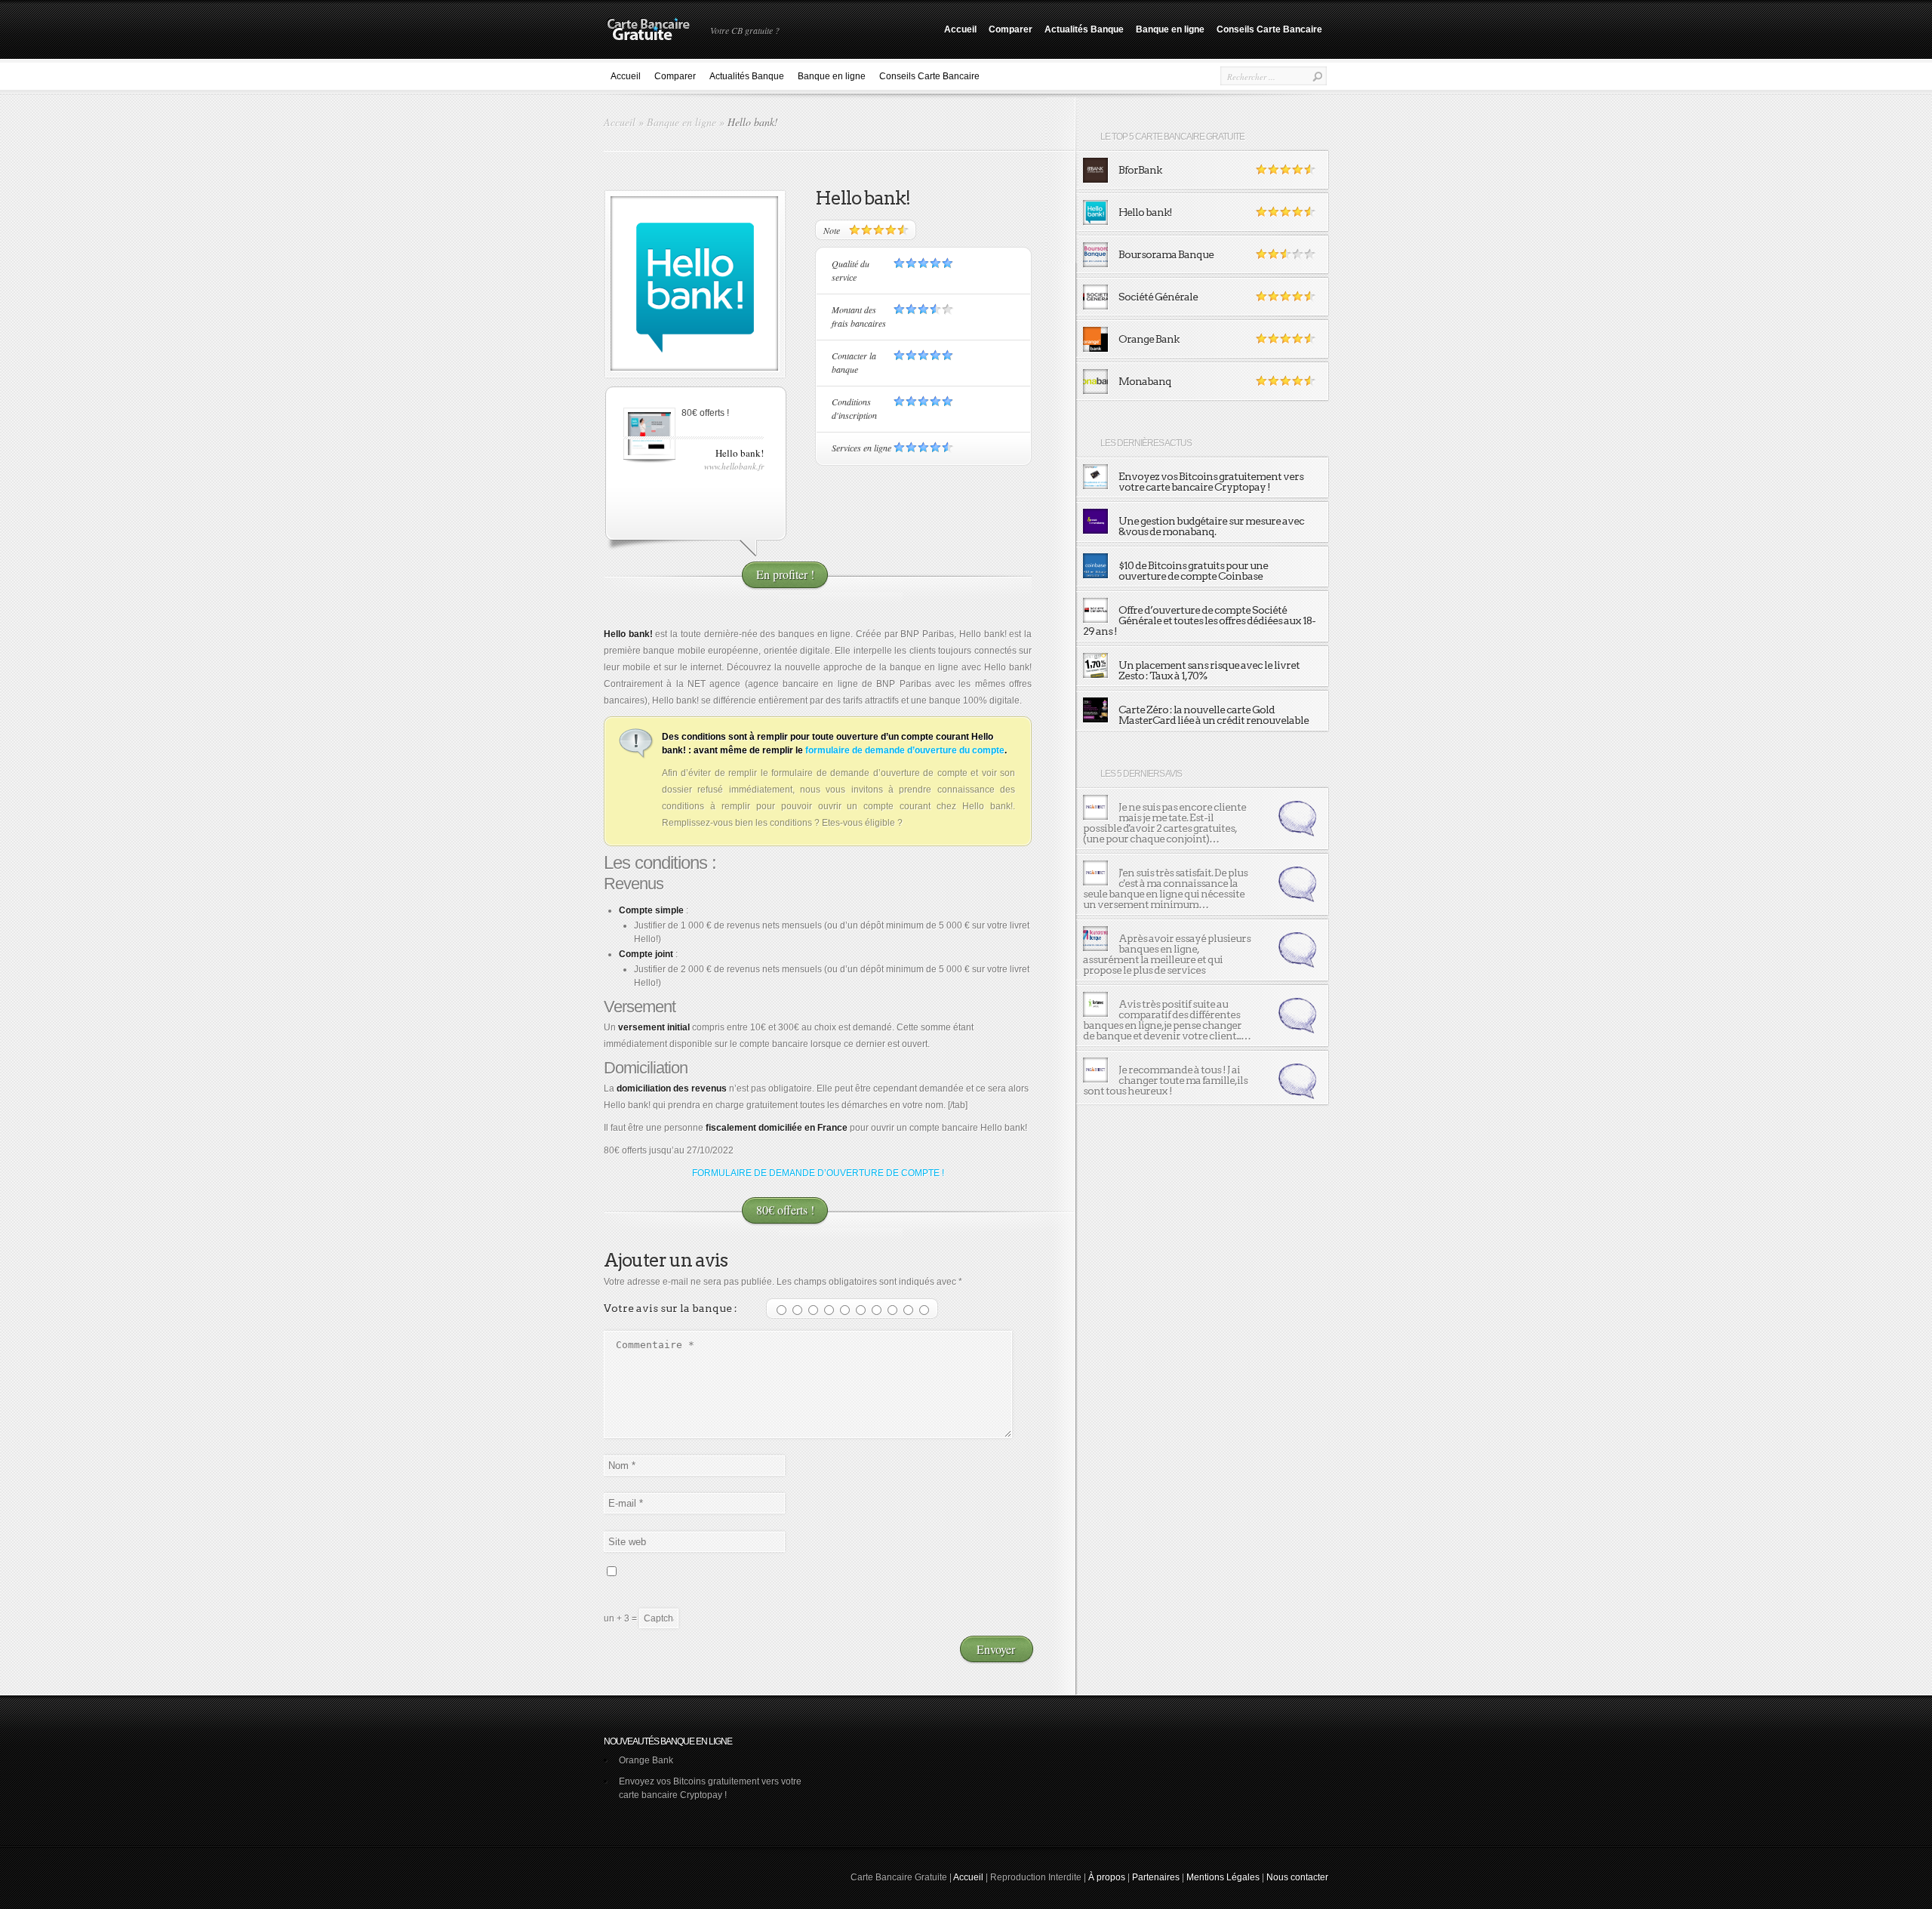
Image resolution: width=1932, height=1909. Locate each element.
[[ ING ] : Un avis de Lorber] (1297, 899)
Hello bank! (1145, 212)
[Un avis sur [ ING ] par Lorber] (1095, 882)
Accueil (960, 29)
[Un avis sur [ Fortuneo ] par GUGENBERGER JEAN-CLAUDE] (1095, 1014)
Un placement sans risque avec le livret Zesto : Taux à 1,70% (1209, 670)
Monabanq (1145, 381)
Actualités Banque (1084, 29)
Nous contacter (1297, 1877)
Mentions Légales (1223, 1877)
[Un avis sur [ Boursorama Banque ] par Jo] (1095, 948)
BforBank (1140, 170)
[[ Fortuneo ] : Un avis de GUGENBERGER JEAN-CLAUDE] (1297, 1030)
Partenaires (1156, 1877)
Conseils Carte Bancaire (1269, 29)
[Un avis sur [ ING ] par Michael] (1095, 1079)
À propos (1107, 1877)
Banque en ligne (1170, 29)
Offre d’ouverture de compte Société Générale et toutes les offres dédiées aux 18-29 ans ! (1199, 620)
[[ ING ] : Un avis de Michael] (1297, 1096)
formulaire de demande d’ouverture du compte (905, 750)
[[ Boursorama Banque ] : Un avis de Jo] (1297, 965)
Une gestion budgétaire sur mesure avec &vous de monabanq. (1211, 526)
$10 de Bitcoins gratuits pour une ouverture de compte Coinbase (1193, 571)
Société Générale (1158, 297)
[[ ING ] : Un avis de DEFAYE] (1297, 833)
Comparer (1011, 29)
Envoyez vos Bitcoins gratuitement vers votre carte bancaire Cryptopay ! (1211, 482)
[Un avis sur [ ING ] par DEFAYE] (1095, 817)
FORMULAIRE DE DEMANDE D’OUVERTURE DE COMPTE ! (818, 1173)
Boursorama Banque (1166, 254)
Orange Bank (1149, 339)
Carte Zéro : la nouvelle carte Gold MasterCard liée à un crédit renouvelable (1214, 715)
